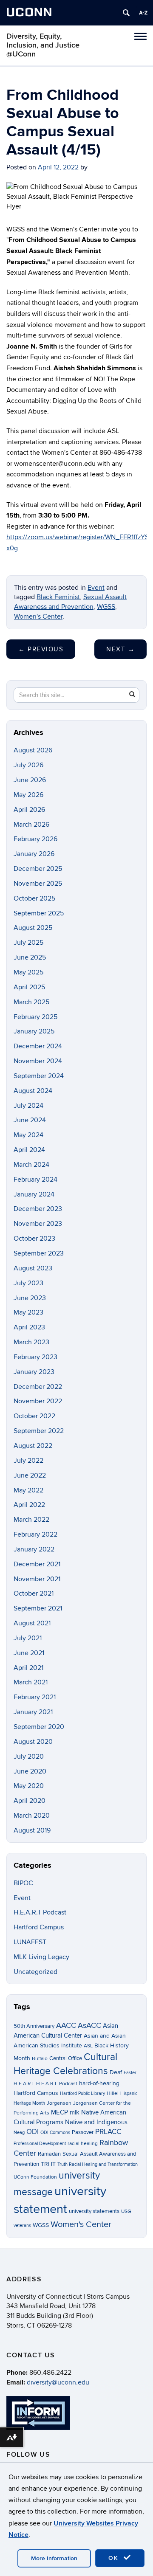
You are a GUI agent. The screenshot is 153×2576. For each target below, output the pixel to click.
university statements (94, 2211)
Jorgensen (59, 2103)
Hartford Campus (39, 1927)
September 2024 (39, 1076)
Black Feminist (58, 597)
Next (120, 649)
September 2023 (39, 1253)
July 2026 (28, 765)
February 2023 (35, 1357)
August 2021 (32, 1623)
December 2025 (38, 869)
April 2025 (29, 987)
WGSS (106, 607)
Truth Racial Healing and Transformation (98, 2164)
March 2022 (31, 1520)
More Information (54, 2558)
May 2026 (28, 795)
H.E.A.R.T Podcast (40, 1912)
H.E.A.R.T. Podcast (57, 2084)
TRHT (48, 2164)
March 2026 (31, 825)
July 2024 (28, 1106)
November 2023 (38, 1224)
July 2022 (28, 1461)
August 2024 (33, 1091)
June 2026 (30, 780)
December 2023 (38, 1209)
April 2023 (29, 1327)
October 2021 (34, 1593)
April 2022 (29, 1505)
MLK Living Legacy (41, 1957)
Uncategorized (35, 1972)
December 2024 (38, 1046)
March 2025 (31, 1002)
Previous (41, 649)
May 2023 (28, 1312)
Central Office (66, 2058)
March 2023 (31, 1342)
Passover (83, 2132)
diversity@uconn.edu (58, 2382)
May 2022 (28, 1490)
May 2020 (29, 1786)
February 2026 (35, 839)
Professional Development (40, 2144)
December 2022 (38, 1387)
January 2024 (34, 1194)
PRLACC (108, 2132)
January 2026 (34, 854)
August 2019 (32, 1830)
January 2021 (33, 1712)
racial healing (83, 2144)
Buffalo (40, 2059)
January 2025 (34, 1031)
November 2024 (38, 1061)
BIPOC (23, 1883)
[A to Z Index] (143, 13)
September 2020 (39, 1727)
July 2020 (29, 1757)
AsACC (89, 2025)
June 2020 (30, 1771)
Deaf (116, 2072)
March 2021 (31, 1682)
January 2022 (34, 1549)
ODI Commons (55, 2133)
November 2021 (37, 1579)
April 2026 (29, 810)
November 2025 (38, 884)
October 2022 (34, 1416)
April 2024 (29, 1150)
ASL (88, 2046)
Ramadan (49, 2154)
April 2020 (30, 1801)
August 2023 (33, 1268)
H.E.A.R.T (24, 2084)
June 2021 (29, 1653)
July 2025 (28, 943)
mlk (75, 2113)
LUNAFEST (30, 1942)
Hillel (113, 2093)
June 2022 (30, 1475)
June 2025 (30, 957)
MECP (59, 2113)
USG (126, 2211)
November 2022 (38, 1401)
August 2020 (33, 1742)
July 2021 (28, 1638)
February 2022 (35, 1534)
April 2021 (28, 1668)
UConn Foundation (35, 2177)
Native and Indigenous (96, 2122)
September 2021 (38, 1608)
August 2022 (33, 1446)
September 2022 (39, 1431)
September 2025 (39, 913)
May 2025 (28, 972)
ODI (33, 2132)
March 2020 (32, 1816)
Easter (130, 2073)
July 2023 (28, 1283)
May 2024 (28, 1135)
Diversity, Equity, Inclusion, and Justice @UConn (43, 45)
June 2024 (30, 1120)
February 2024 (35, 1180)
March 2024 (31, 1165)
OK (115, 2558)
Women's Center (38, 617)
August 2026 (33, 750)
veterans (22, 2225)
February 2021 (35, 1697)
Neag (19, 2133)
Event (96, 588)
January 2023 (34, 1372)
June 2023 (30, 1298)
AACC (66, 2025)
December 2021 (37, 1564)
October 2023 (34, 1239)
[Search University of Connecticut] (126, 13)
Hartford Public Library (82, 2093)
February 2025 (35, 1017)
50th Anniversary (34, 2026)
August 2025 (33, 928)
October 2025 (34, 898)
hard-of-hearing (99, 2083)
